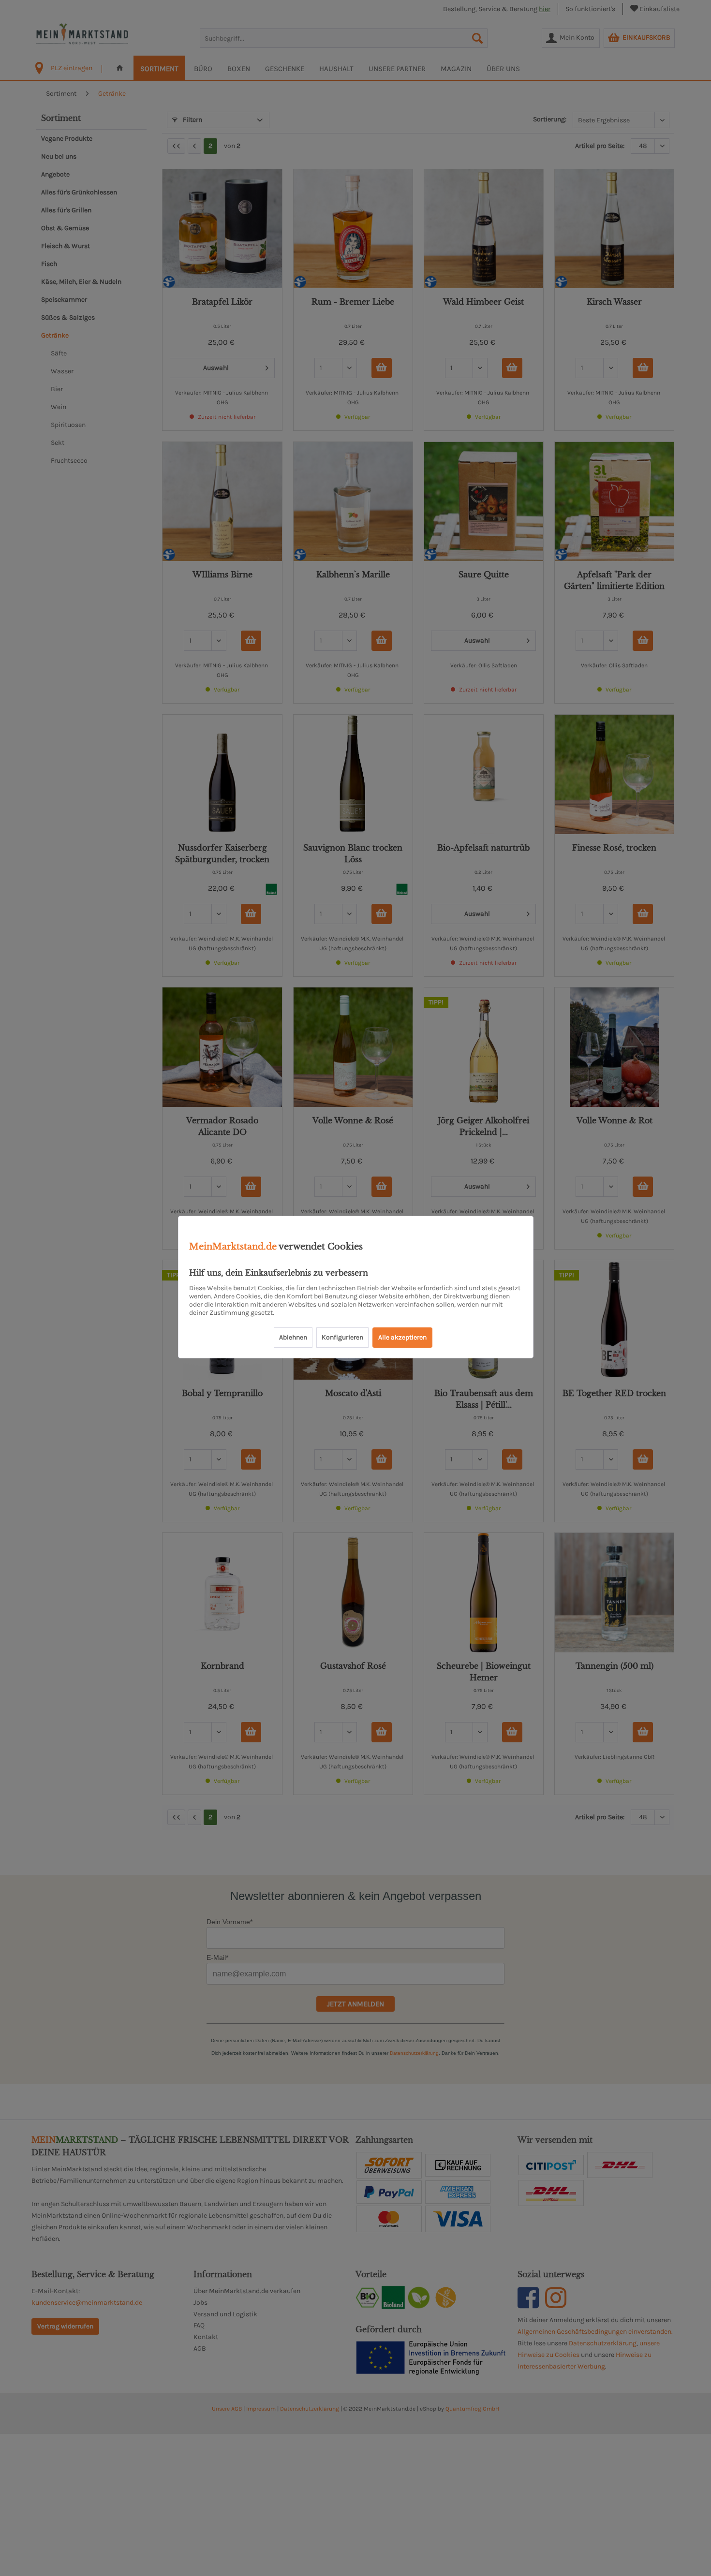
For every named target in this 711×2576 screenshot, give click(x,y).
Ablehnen (293, 1337)
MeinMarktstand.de (233, 1247)
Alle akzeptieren (402, 1337)
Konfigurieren (342, 1337)
